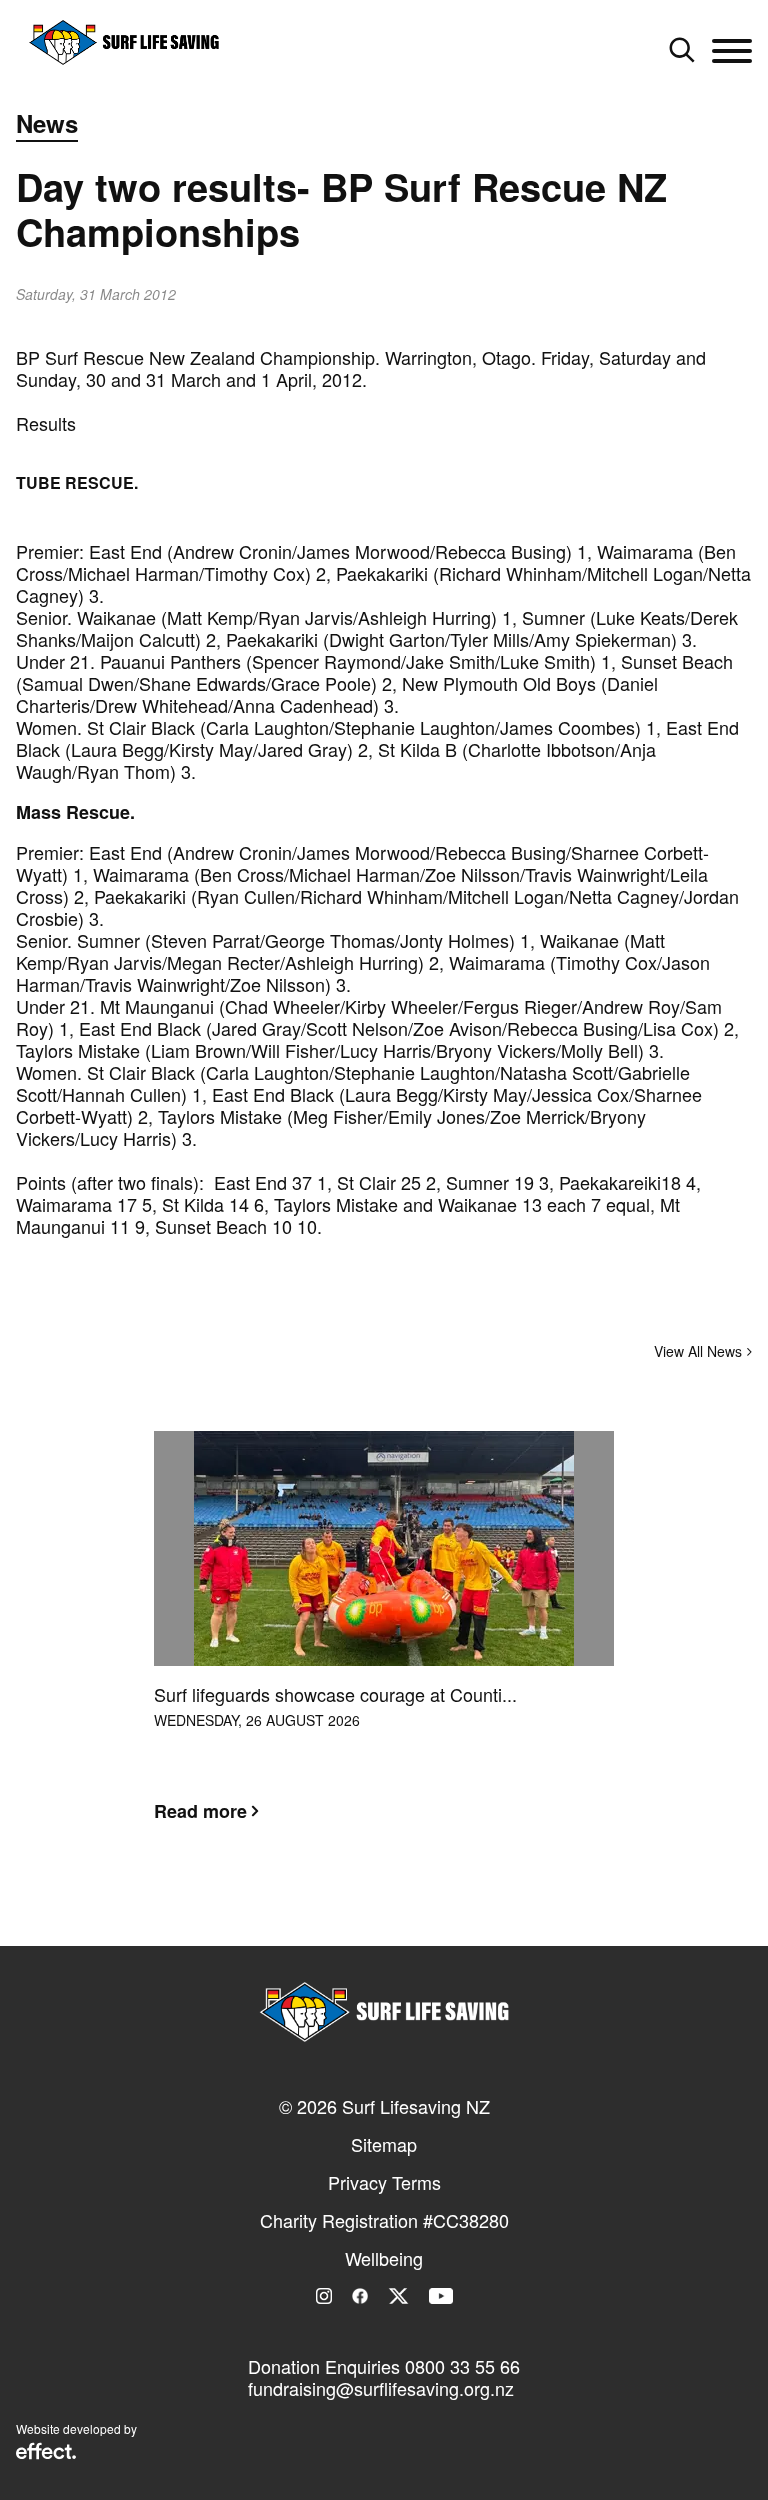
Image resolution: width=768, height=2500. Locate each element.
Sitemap (384, 2144)
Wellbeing (384, 2258)
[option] (384, 1642)
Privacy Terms (384, 2182)
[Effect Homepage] (46, 2453)
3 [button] (414, 1909)
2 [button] (384, 1909)
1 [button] (354, 1909)
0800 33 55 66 (462, 2366)
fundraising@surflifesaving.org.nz (381, 2388)
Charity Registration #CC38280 (384, 2220)
